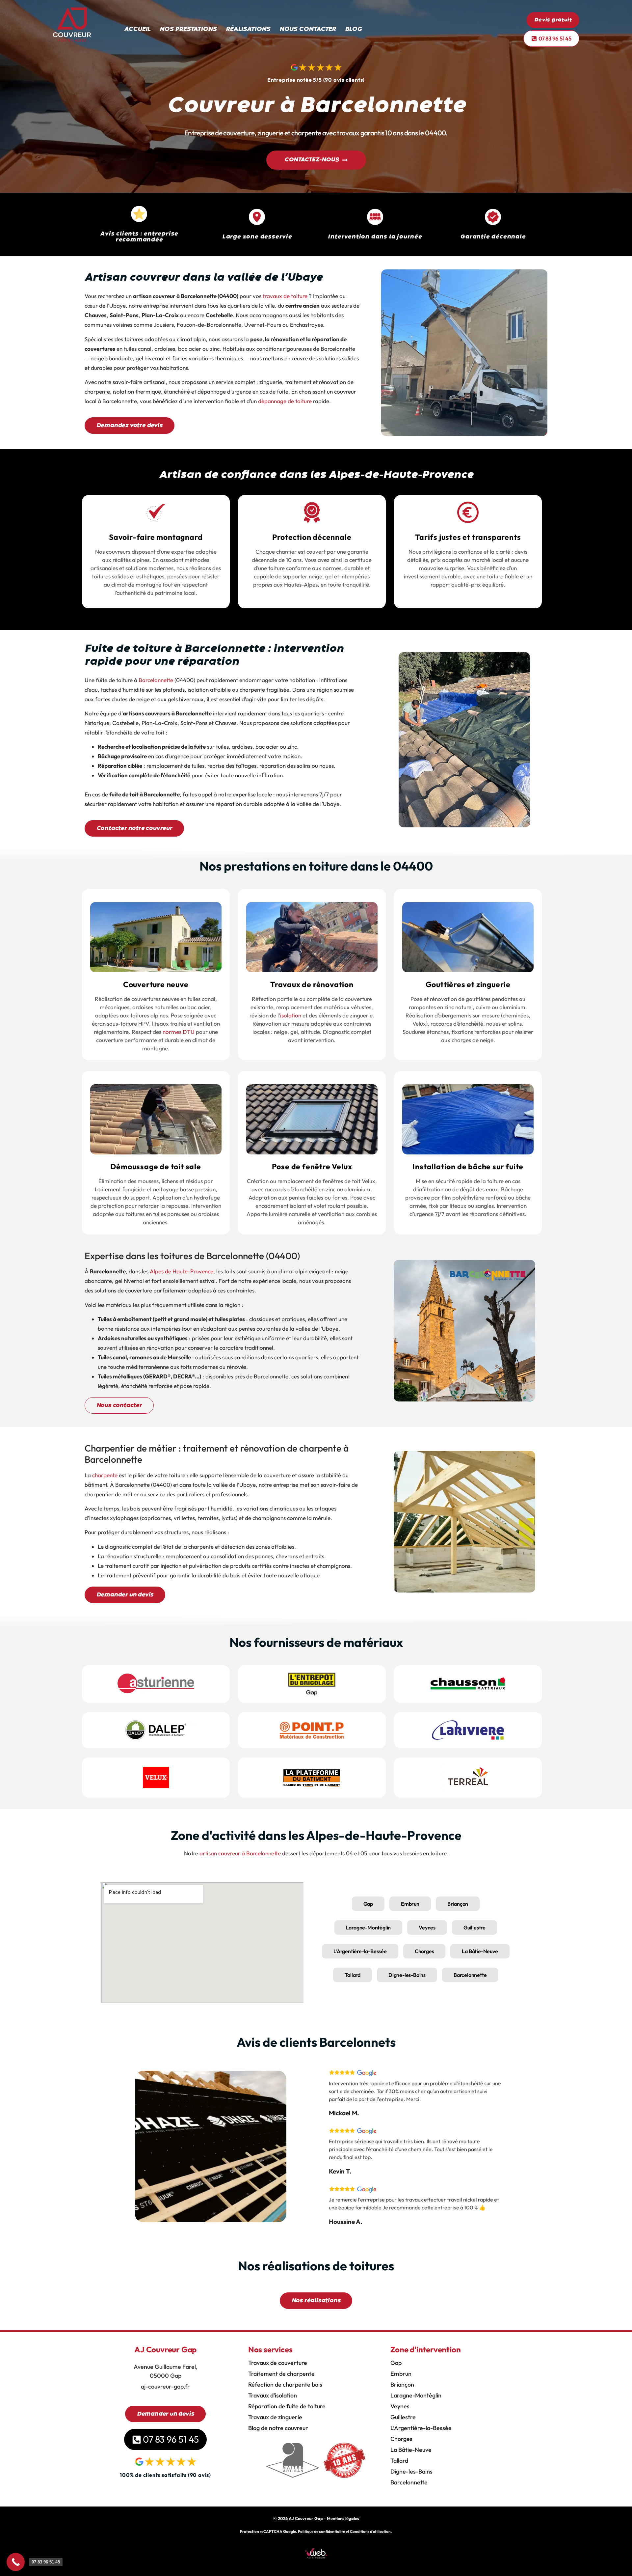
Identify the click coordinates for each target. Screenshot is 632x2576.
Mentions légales (343, 2518)
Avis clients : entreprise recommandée (139, 237)
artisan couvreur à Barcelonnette (240, 1853)
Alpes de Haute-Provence (182, 1271)
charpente (105, 1475)
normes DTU (178, 1032)
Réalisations (248, 29)
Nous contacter (308, 29)
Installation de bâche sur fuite (468, 1166)
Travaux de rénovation (312, 984)
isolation (291, 1015)
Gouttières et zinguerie (468, 984)
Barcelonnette (156, 680)
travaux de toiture (285, 296)
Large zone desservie (257, 237)
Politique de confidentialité (321, 2531)
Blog (354, 29)
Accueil (137, 29)
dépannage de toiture (285, 401)
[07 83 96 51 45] (16, 2562)
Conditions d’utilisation (370, 2531)
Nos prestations (188, 29)
